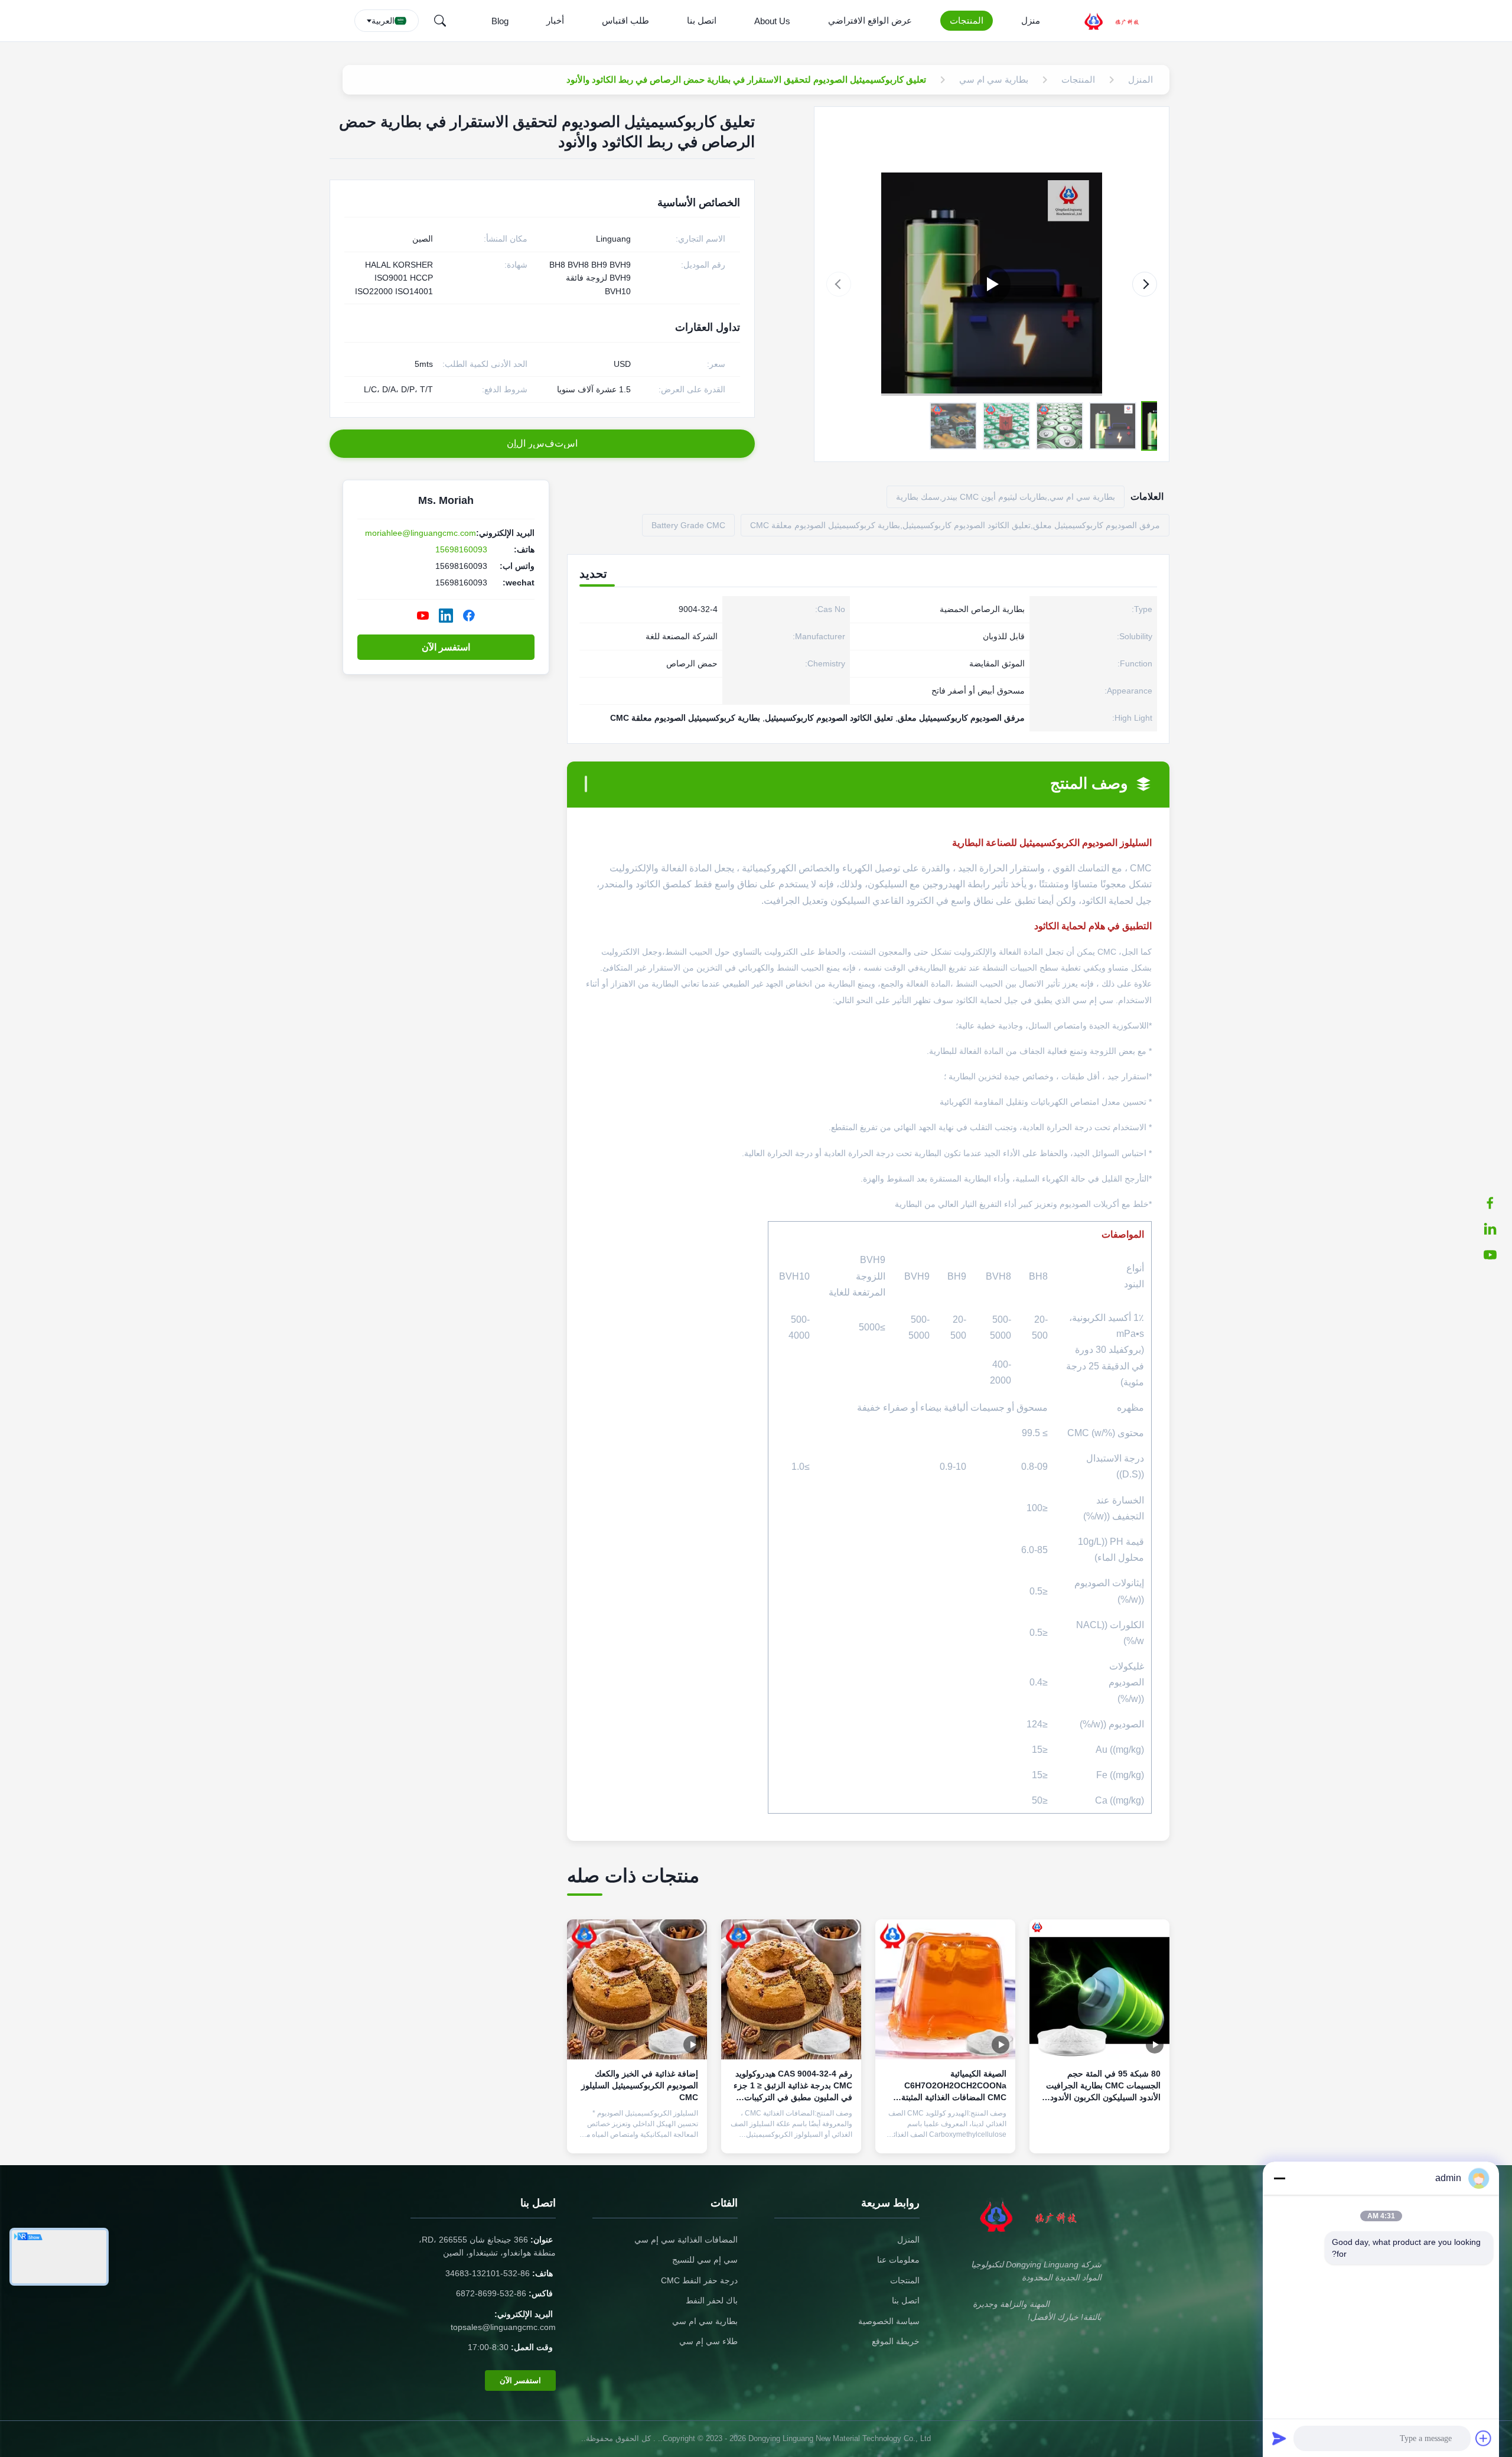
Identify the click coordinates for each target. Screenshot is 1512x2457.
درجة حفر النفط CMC (699, 2280)
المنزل (908, 2240)
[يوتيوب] (1496, 1255)
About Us (772, 21)
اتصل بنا (702, 20)
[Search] (440, 21)
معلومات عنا (898, 2260)
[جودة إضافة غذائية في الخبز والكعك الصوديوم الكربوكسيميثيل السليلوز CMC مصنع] (637, 1989)
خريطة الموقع (896, 2341)
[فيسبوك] (1496, 1203)
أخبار (555, 20)
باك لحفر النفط (712, 2300)
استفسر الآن (446, 647)
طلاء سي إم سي (708, 2341)
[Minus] (1279, 2178)
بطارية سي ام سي (705, 2321)
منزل (1031, 20)
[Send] (1279, 2438)
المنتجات (967, 20)
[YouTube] (423, 616)
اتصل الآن (1099, 2135)
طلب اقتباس (625, 20)
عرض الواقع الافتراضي (870, 20)
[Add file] (1484, 2438)
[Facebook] (469, 616)
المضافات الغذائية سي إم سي (686, 2240)
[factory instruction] (992, 284)
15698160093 (461, 549)
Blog (500, 21)
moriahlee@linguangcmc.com (421, 533)
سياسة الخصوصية (889, 2321)
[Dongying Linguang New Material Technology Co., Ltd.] (1119, 21)
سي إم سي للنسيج (705, 2260)
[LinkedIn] (1496, 1229)
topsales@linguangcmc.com (503, 2327)
